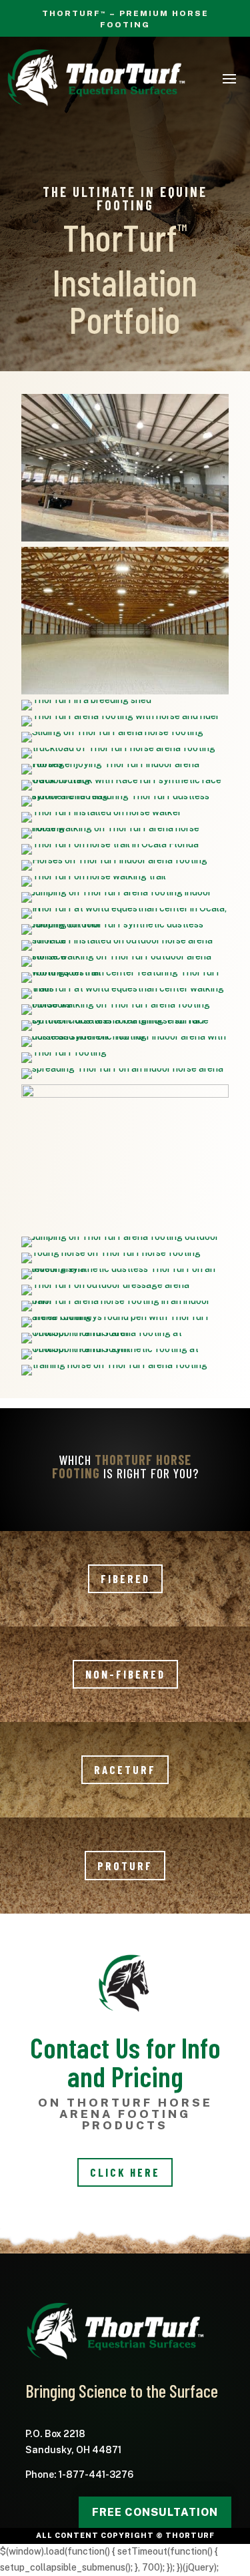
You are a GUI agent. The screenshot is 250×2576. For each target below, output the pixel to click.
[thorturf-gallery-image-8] (125, 1301)
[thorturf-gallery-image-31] (116, 892)
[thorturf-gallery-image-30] (120, 1237)
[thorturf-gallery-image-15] (125, 1020)
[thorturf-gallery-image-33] (112, 732)
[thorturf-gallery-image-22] (110, 844)
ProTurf (125, 1866)
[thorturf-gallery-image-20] (125, 908)
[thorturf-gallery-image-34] (125, 1349)
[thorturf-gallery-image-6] (101, 812)
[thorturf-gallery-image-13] (64, 1052)
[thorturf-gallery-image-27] (111, 1253)
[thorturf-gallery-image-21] (94, 876)
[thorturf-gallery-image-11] (125, 1094)
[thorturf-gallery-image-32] (114, 860)
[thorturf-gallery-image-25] (125, 1004)
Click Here (125, 2172)
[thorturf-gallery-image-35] (125, 1333)
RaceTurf (125, 1769)
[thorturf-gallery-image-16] (125, 988)
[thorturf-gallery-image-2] (86, 700)
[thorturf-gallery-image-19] (125, 940)
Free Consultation (155, 2512)
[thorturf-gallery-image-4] (118, 748)
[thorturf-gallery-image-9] (105, 1285)
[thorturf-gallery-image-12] (122, 1068)
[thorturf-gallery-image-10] (125, 1269)
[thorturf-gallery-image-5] (120, 716)
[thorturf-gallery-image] (125, 541)
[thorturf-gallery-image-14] (125, 1036)
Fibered (125, 1578)
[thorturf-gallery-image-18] (125, 956)
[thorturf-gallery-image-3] (125, 796)
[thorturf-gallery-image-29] (125, 924)
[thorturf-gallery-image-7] (125, 1317)
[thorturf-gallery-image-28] (125, 780)
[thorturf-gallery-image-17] (125, 972)
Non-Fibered (125, 1674)
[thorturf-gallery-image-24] (114, 1365)
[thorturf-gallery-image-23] (125, 828)
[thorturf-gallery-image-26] (125, 764)
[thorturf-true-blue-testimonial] (125, 694)
